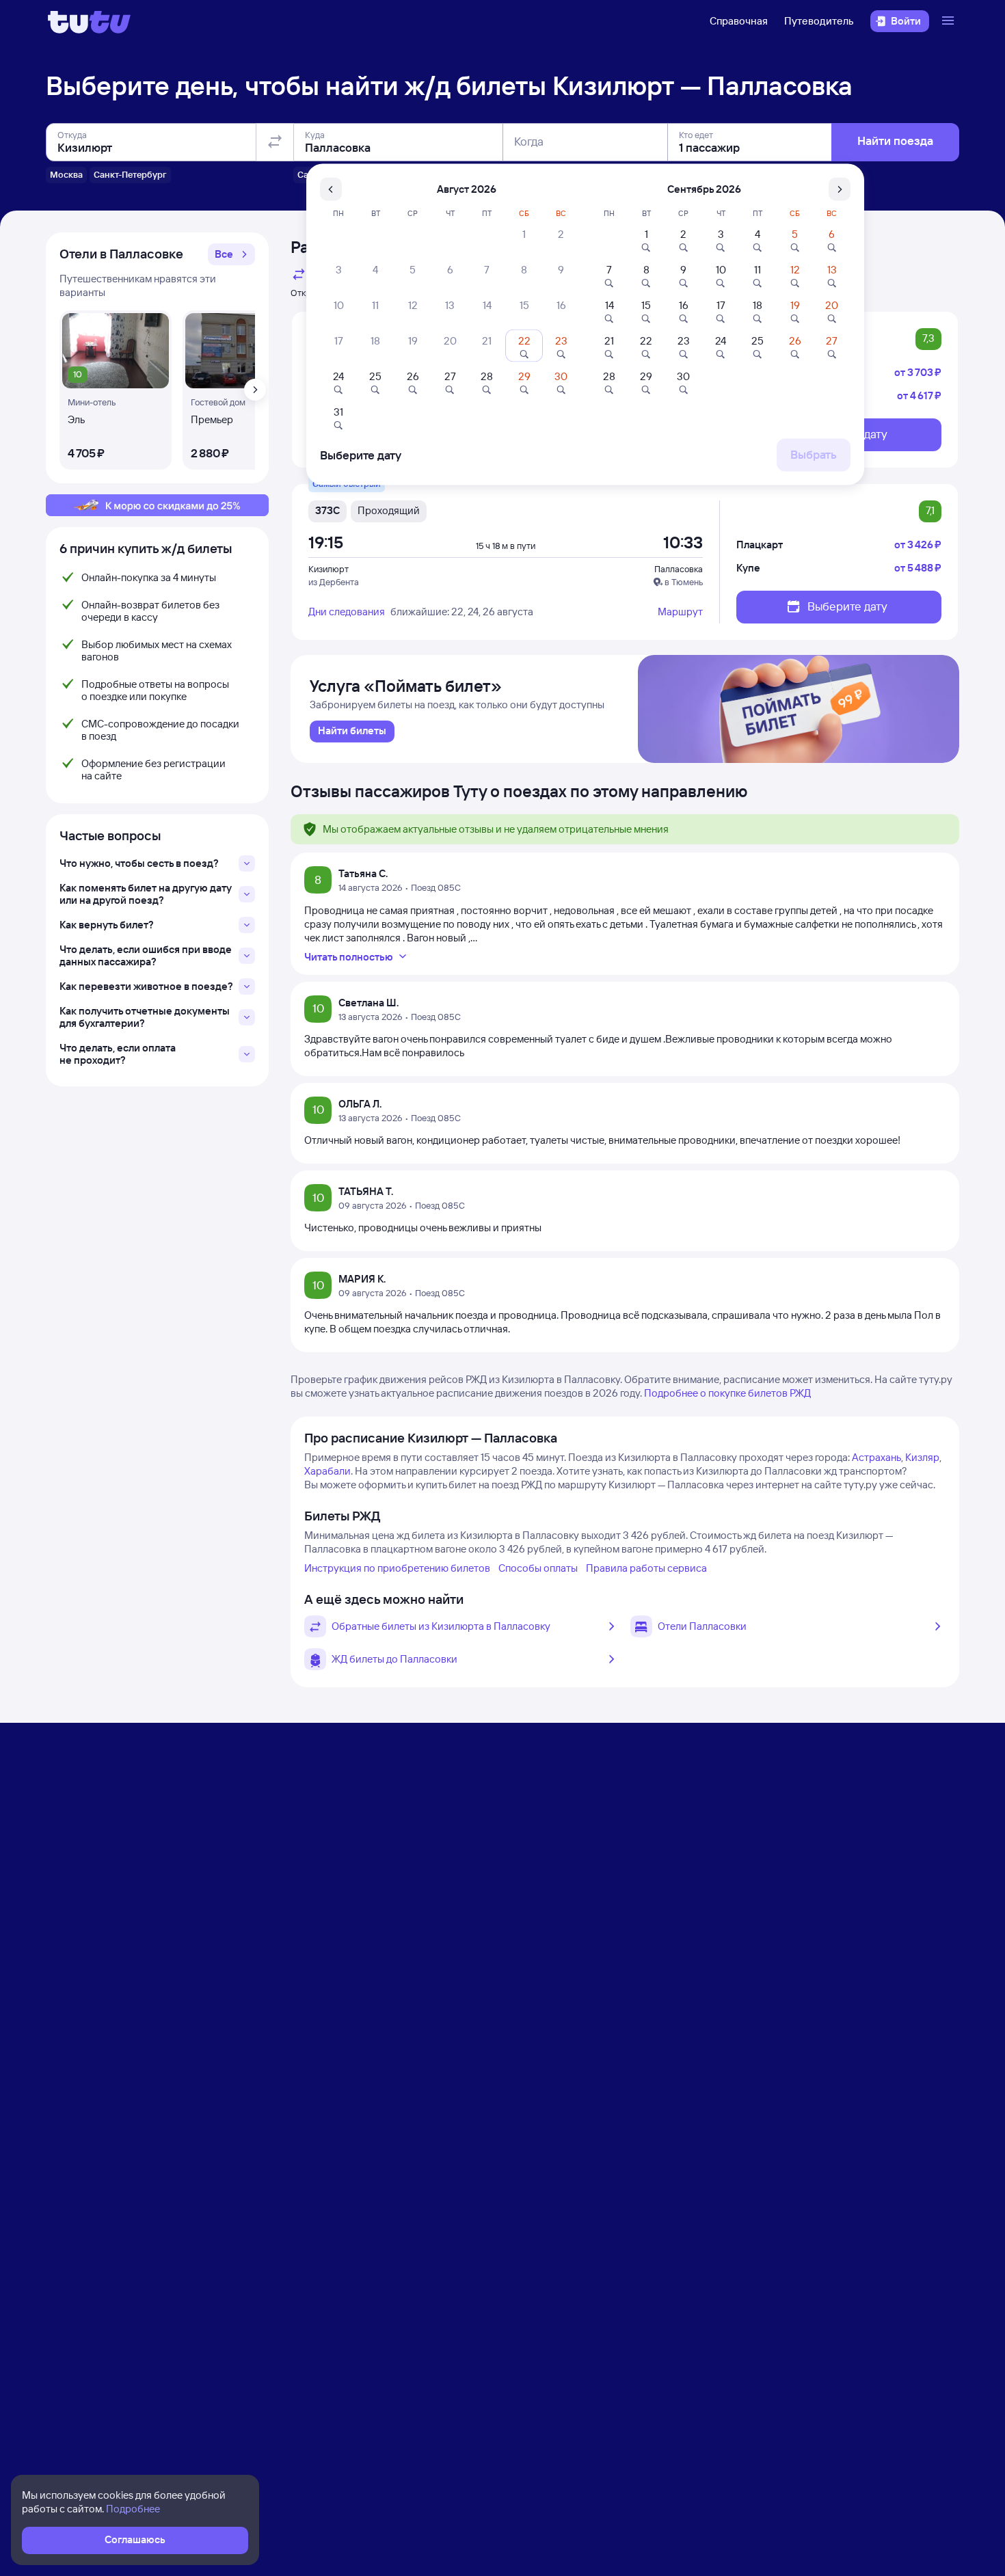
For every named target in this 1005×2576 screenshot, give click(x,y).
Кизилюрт (329, 569)
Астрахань (876, 1457)
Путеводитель (819, 21)
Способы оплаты (538, 1568)
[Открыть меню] (950, 21)
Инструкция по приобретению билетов (397, 1568)
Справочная (739, 21)
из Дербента (334, 582)
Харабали (327, 1471)
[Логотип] (89, 21)
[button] (231, 254)
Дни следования (347, 612)
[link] (352, 732)
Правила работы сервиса (646, 1568)
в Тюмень (684, 582)
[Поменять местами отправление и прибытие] (275, 142)
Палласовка (679, 569)
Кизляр (922, 1457)
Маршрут (680, 612)
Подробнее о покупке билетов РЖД (727, 1393)
